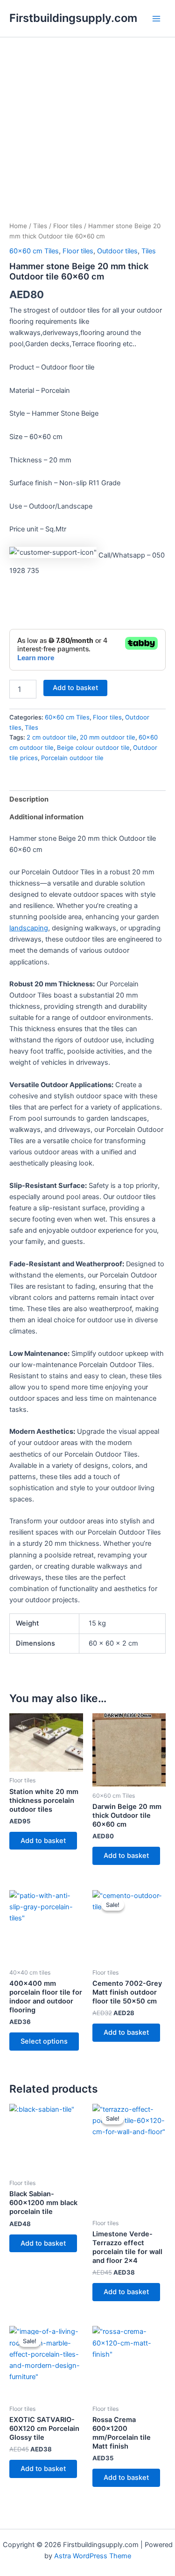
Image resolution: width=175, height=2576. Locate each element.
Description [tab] (29, 799)
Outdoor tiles (117, 251)
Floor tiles (68, 226)
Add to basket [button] (43, 1841)
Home (18, 226)
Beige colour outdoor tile (93, 747)
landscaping (29, 928)
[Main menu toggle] (156, 18)
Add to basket (75, 688)
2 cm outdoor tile (52, 737)
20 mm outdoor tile (108, 737)
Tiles (40, 226)
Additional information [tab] (46, 817)
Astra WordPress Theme (93, 2556)
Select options (44, 2041)
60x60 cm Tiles (34, 251)
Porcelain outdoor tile (72, 758)
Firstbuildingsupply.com (73, 18)
